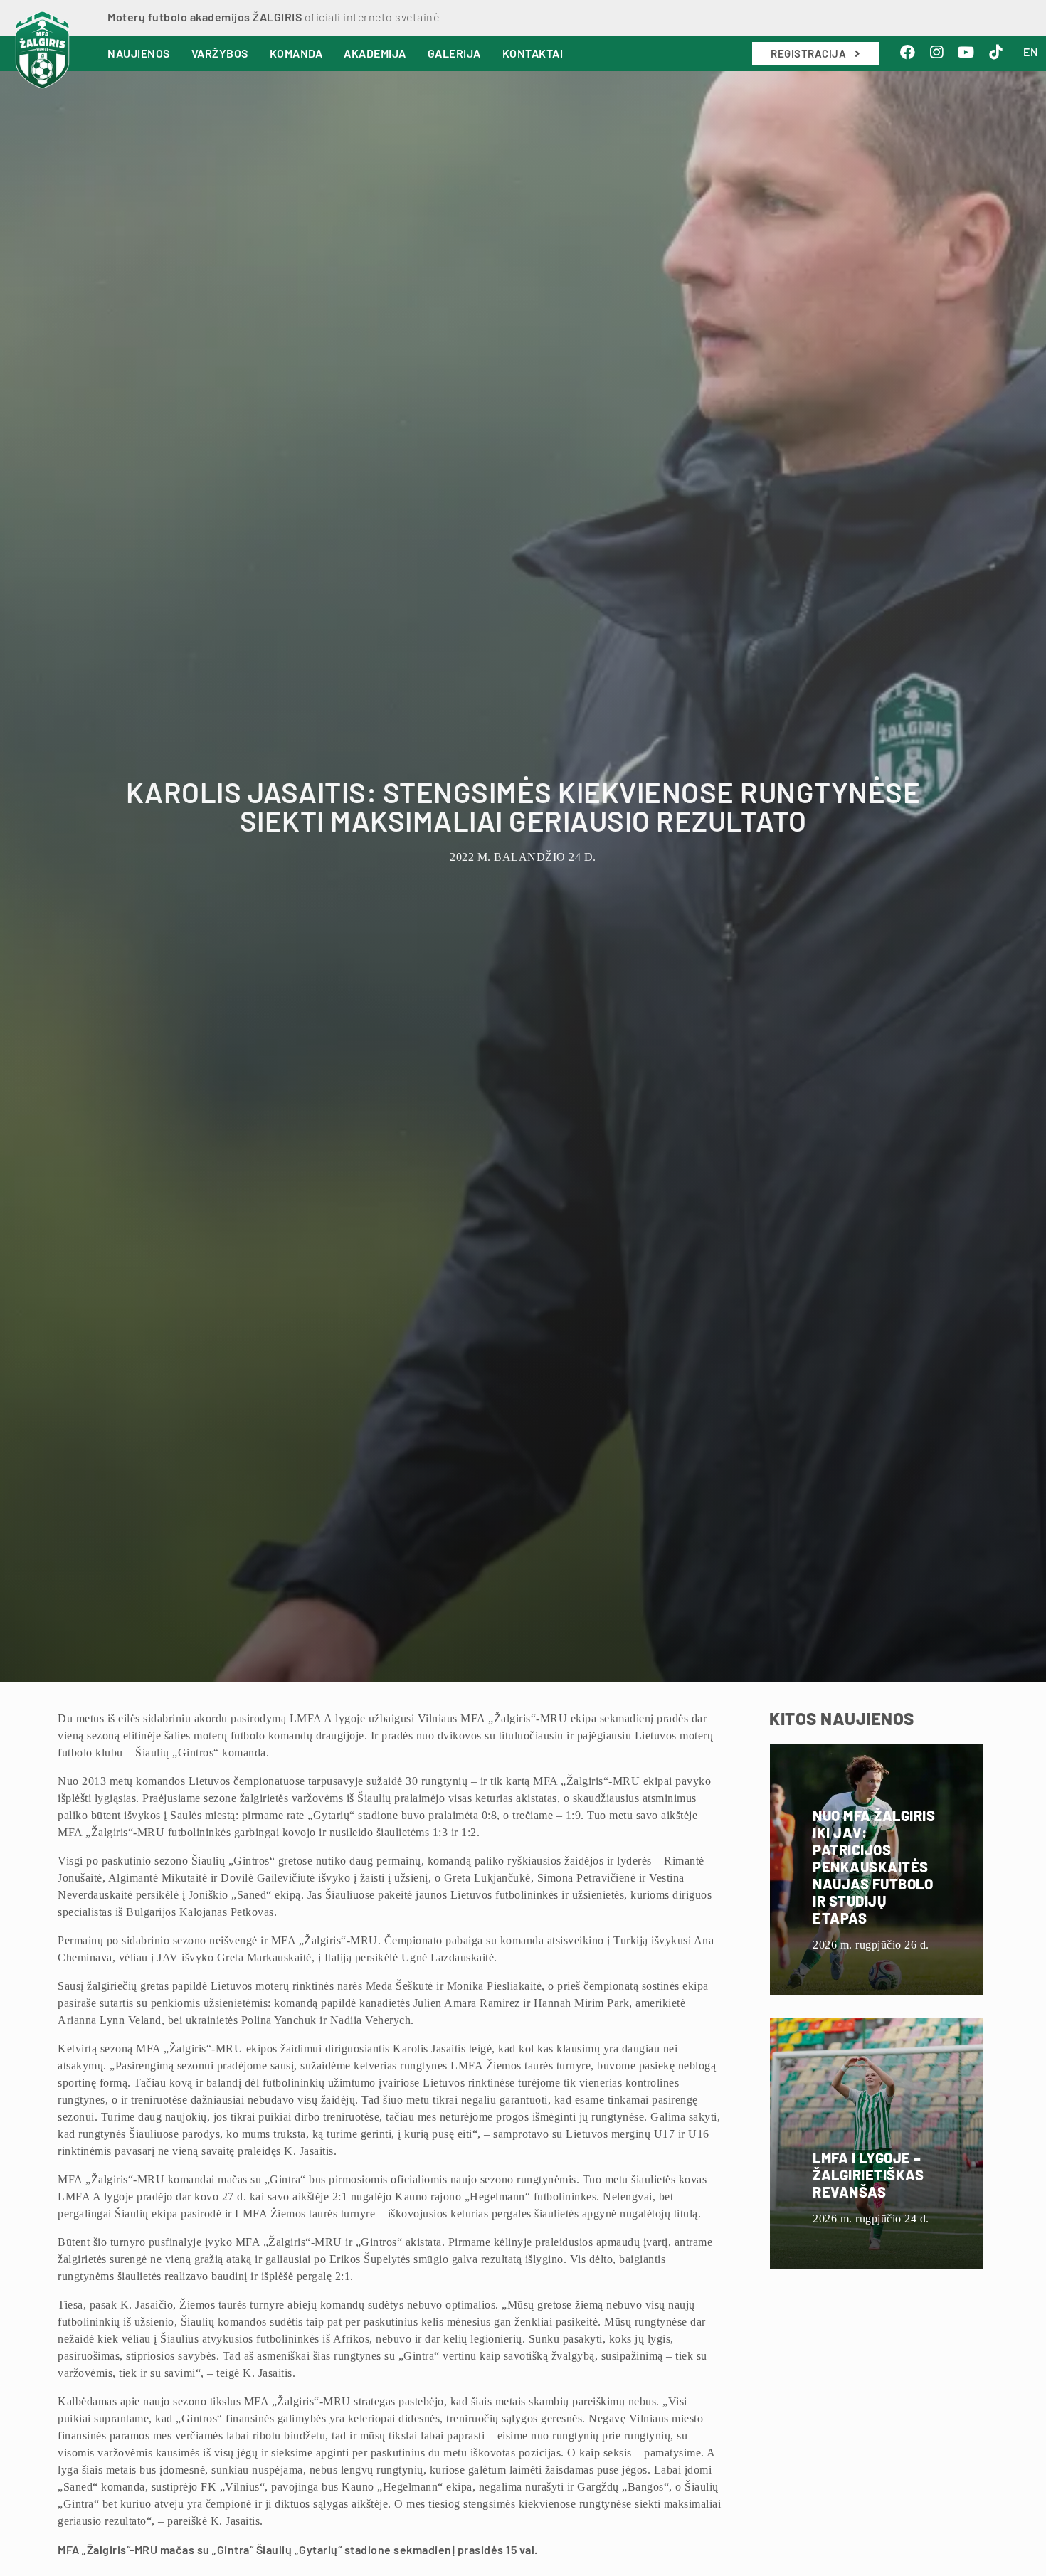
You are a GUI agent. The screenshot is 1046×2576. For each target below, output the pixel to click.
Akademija (375, 53)
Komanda (296, 53)
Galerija (454, 53)
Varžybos (220, 53)
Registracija (810, 53)
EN (1031, 52)
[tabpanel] (523, 873)
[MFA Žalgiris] (42, 50)
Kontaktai (533, 53)
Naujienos (139, 53)
